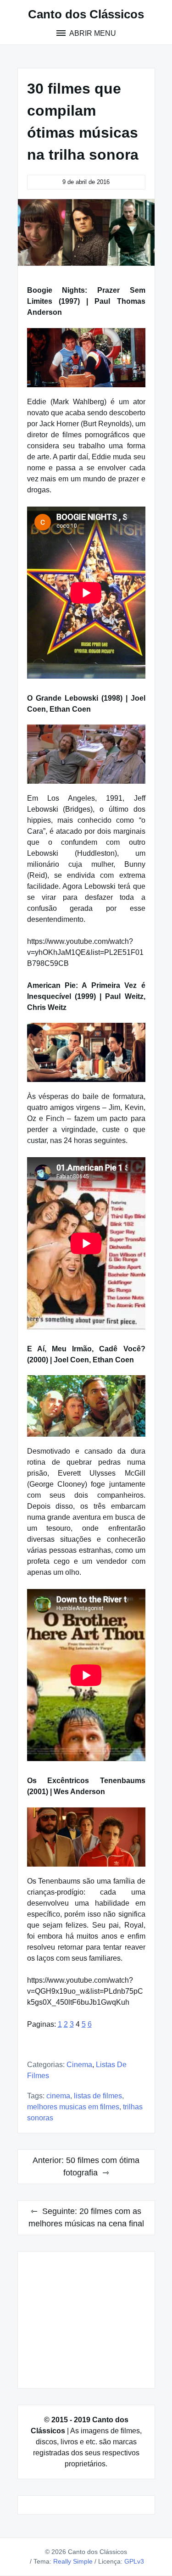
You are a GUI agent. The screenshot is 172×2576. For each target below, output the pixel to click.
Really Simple (73, 2561)
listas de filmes (98, 2096)
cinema (58, 2096)
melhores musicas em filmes (73, 2107)
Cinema (79, 2065)
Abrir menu (92, 33)
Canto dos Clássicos (86, 14)
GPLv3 (134, 2561)
